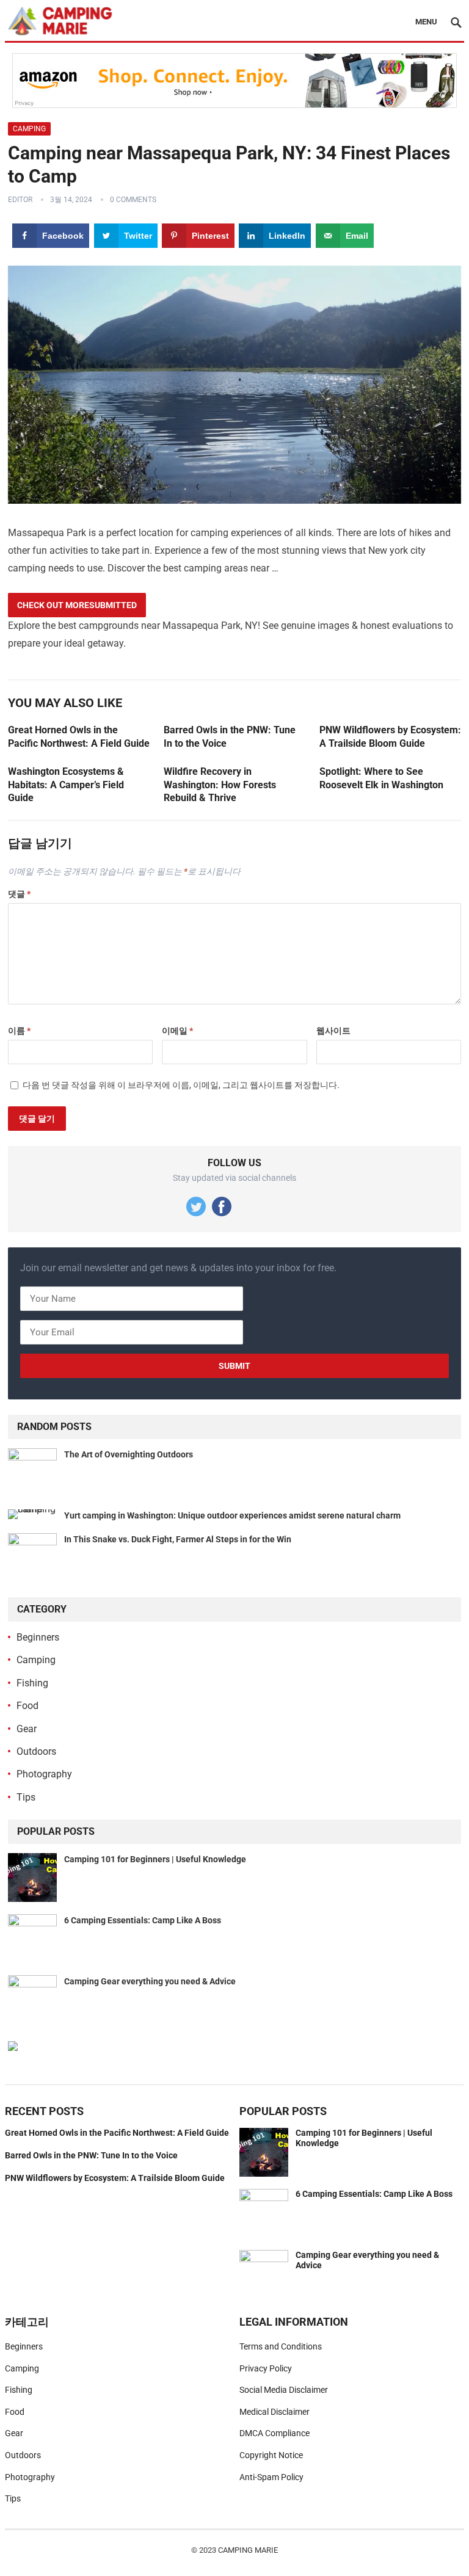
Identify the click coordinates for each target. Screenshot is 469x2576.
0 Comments (133, 200)
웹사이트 (333, 1031)
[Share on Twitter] (14, 1261)
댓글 (19, 894)
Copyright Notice (271, 2455)
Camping (29, 129)
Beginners (38, 1637)
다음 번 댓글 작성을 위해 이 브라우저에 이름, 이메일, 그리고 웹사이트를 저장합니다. (181, 1085)
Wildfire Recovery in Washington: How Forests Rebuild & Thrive (220, 785)
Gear (27, 1729)
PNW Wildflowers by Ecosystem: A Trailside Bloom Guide (115, 2178)
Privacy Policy (266, 2368)
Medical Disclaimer (274, 2412)
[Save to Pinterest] (14, 1288)
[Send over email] (14, 1343)
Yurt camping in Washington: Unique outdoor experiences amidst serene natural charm (232, 1515)
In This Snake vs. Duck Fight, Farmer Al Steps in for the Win (178, 1539)
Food (27, 1706)
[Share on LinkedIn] (14, 1315)
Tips (26, 1797)
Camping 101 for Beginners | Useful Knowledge (155, 1859)
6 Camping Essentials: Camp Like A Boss (143, 1920)
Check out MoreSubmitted (77, 605)
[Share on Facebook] (14, 1233)
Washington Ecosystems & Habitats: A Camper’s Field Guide (66, 785)
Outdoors (36, 1751)
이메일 (177, 1031)
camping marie (248, 2550)
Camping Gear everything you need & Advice (150, 1981)
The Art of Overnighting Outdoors (129, 1454)
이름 (19, 1031)
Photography (44, 1774)
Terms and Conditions (281, 2346)
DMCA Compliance (274, 2433)
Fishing (32, 1683)
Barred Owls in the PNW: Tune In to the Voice (91, 2155)
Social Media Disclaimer (284, 2390)
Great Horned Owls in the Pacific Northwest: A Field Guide (117, 2133)
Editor (20, 200)
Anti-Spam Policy (271, 2477)
